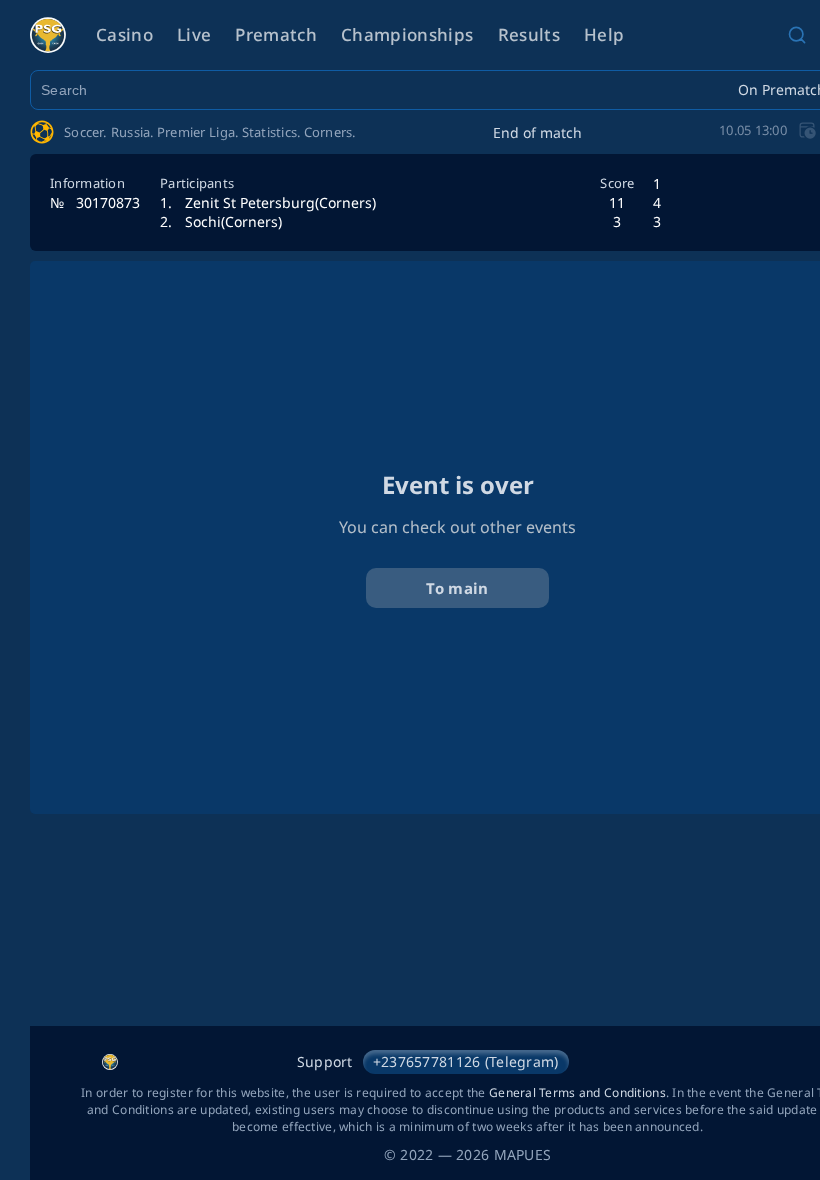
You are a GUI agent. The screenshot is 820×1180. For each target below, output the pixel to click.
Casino (124, 34)
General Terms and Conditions (577, 1092)
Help (604, 34)
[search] (797, 35)
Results (529, 34)
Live (194, 34)
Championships (407, 34)
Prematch (276, 34)
